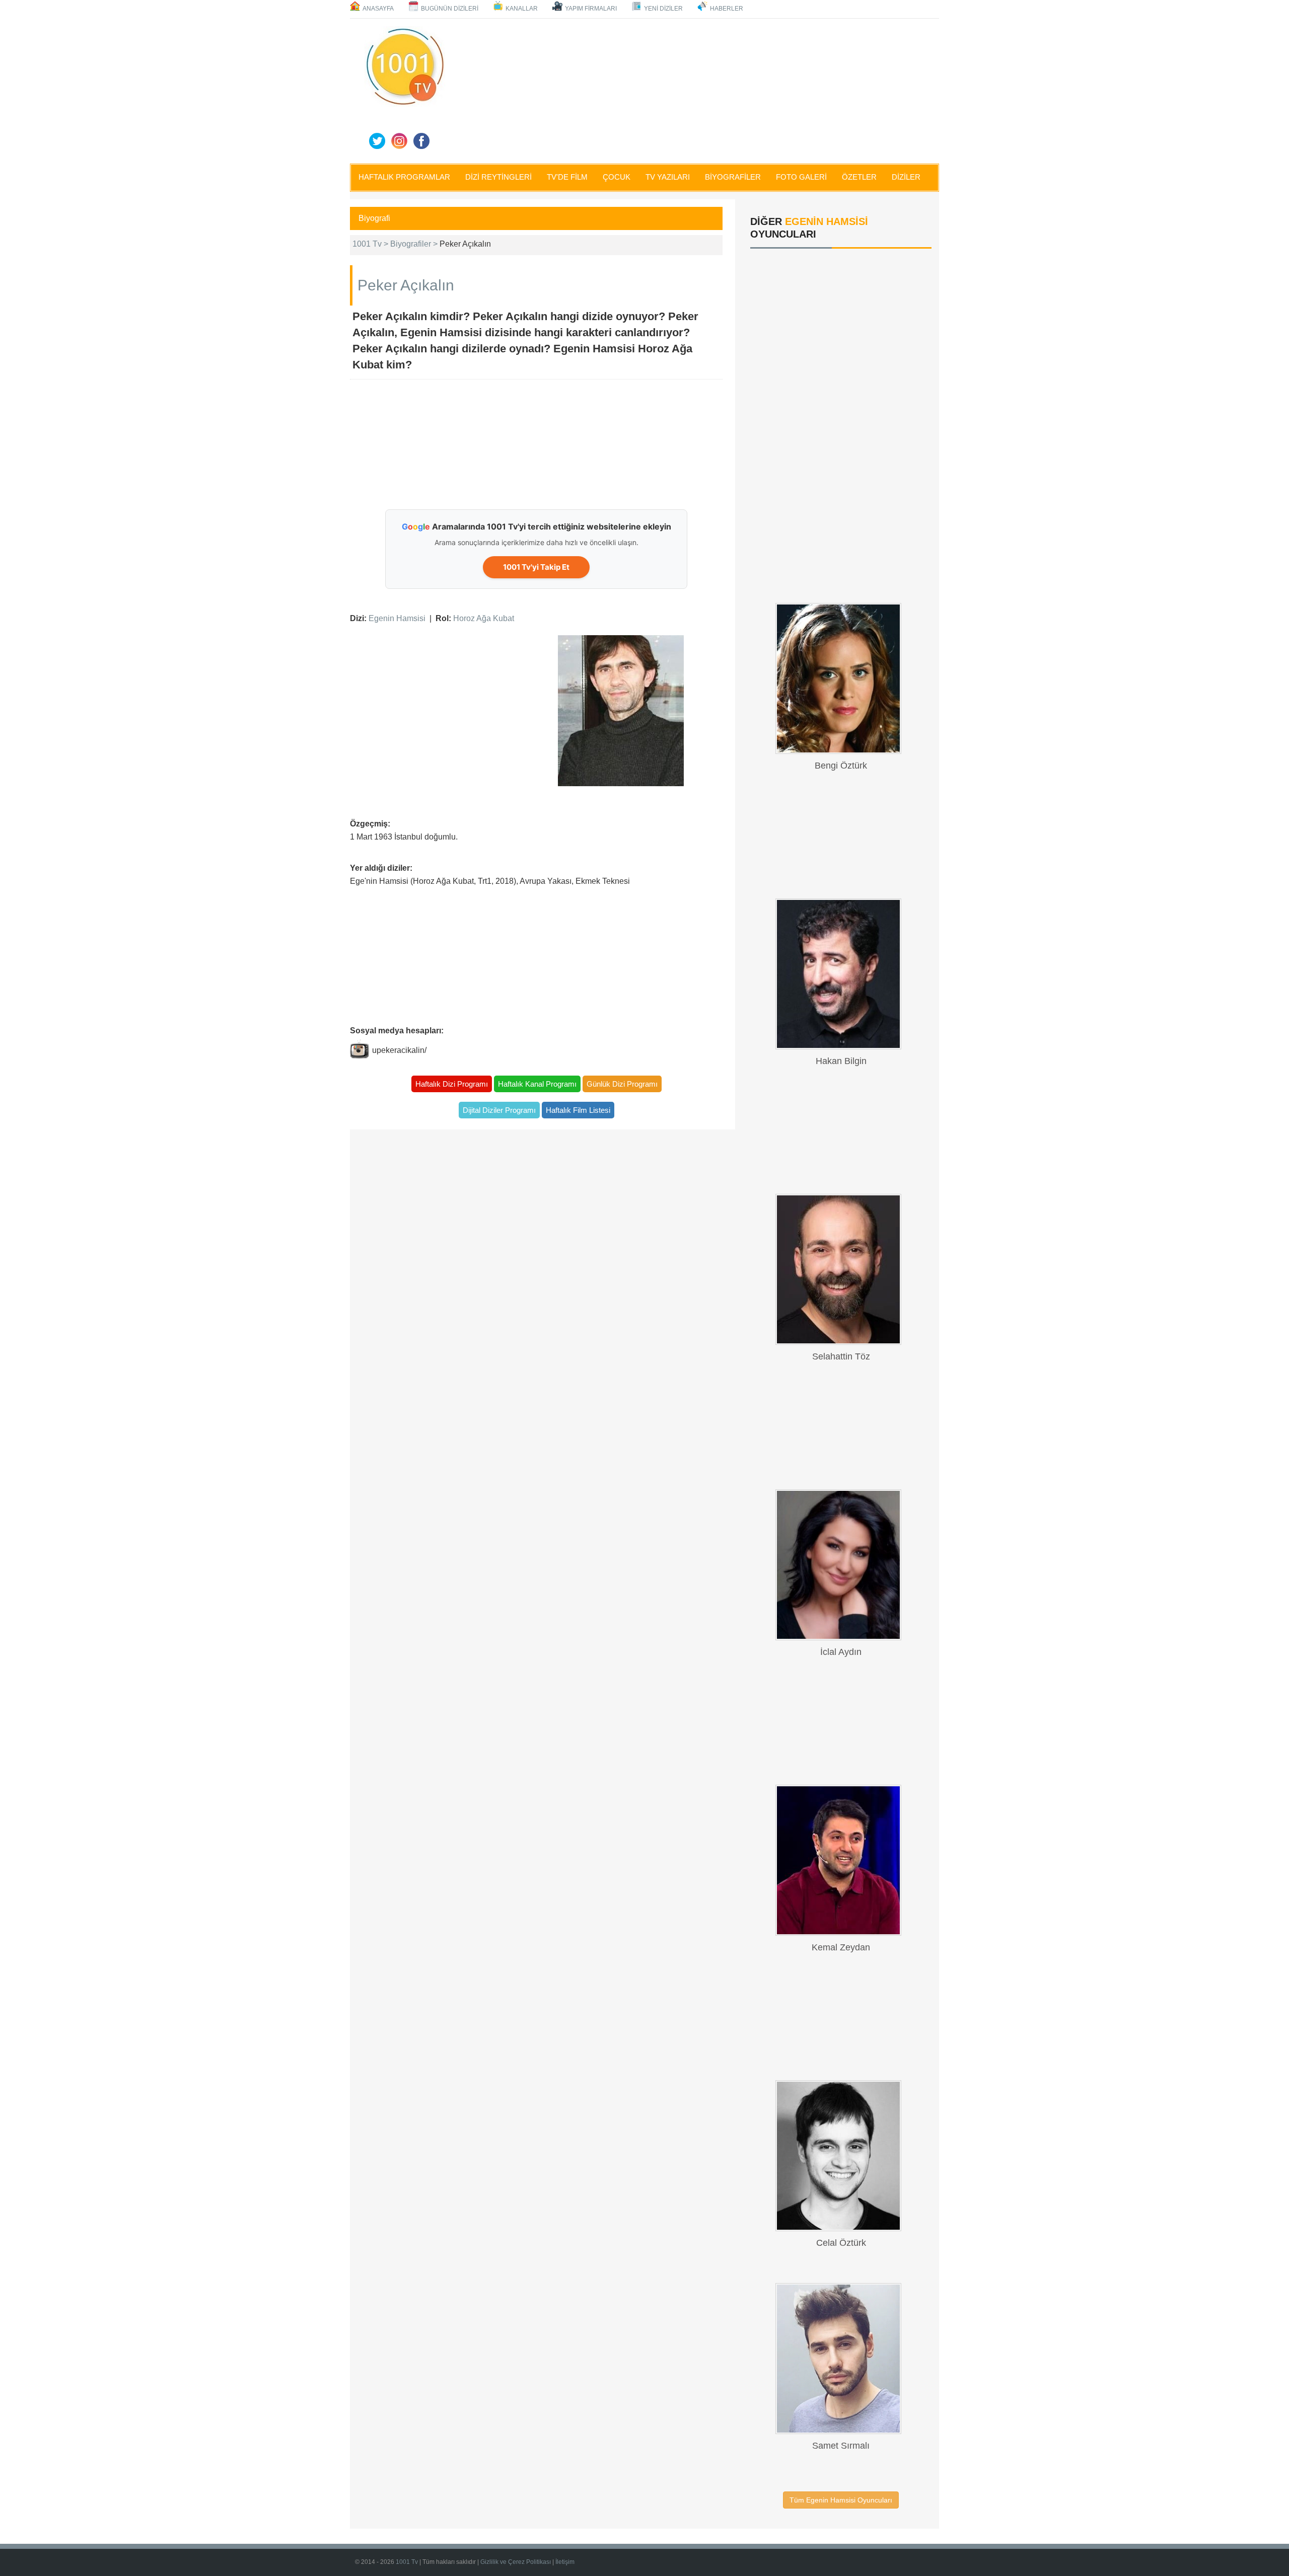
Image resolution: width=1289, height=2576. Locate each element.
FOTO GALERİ (801, 177)
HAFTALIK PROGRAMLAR (404, 177)
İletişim (565, 2562)
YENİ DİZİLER (663, 9)
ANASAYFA (378, 9)
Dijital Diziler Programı (499, 1110)
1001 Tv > (371, 244)
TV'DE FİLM (567, 177)
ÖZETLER (859, 177)
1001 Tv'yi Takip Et (536, 567)
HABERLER (727, 9)
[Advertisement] (695, 89)
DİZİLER (906, 177)
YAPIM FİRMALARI (591, 9)
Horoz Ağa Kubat (484, 618)
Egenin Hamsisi (397, 618)
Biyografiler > (415, 244)
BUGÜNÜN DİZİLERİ (450, 9)
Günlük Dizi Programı (622, 1084)
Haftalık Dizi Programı (452, 1084)
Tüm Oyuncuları (841, 2500)
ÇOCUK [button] (617, 177)
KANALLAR (522, 9)
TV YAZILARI (668, 177)
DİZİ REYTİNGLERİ (498, 177)
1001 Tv (407, 2562)
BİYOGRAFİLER (733, 177)
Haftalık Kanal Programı (537, 1084)
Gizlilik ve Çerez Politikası (516, 2562)
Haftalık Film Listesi (578, 1110)
